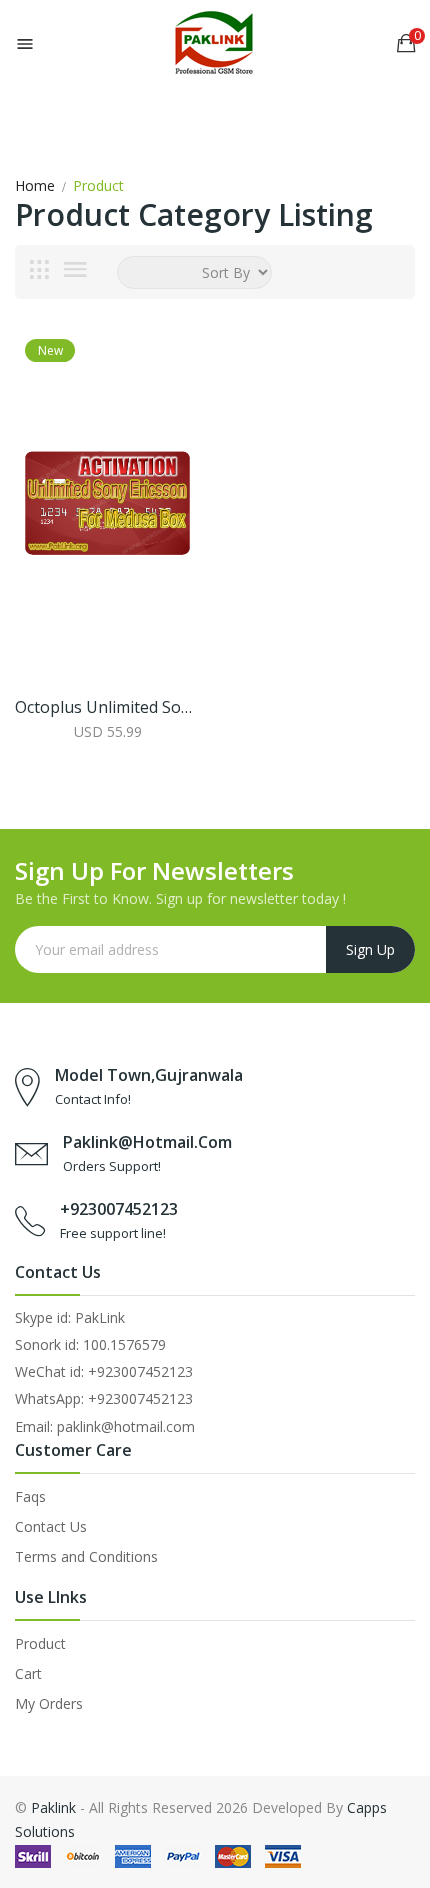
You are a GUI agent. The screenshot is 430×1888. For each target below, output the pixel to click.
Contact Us (51, 1526)
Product (40, 1643)
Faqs (30, 1496)
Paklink (53, 1807)
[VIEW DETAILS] (107, 731)
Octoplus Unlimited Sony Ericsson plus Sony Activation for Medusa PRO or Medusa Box (107, 707)
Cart (28, 1673)
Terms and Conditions (86, 1556)
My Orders (49, 1703)
